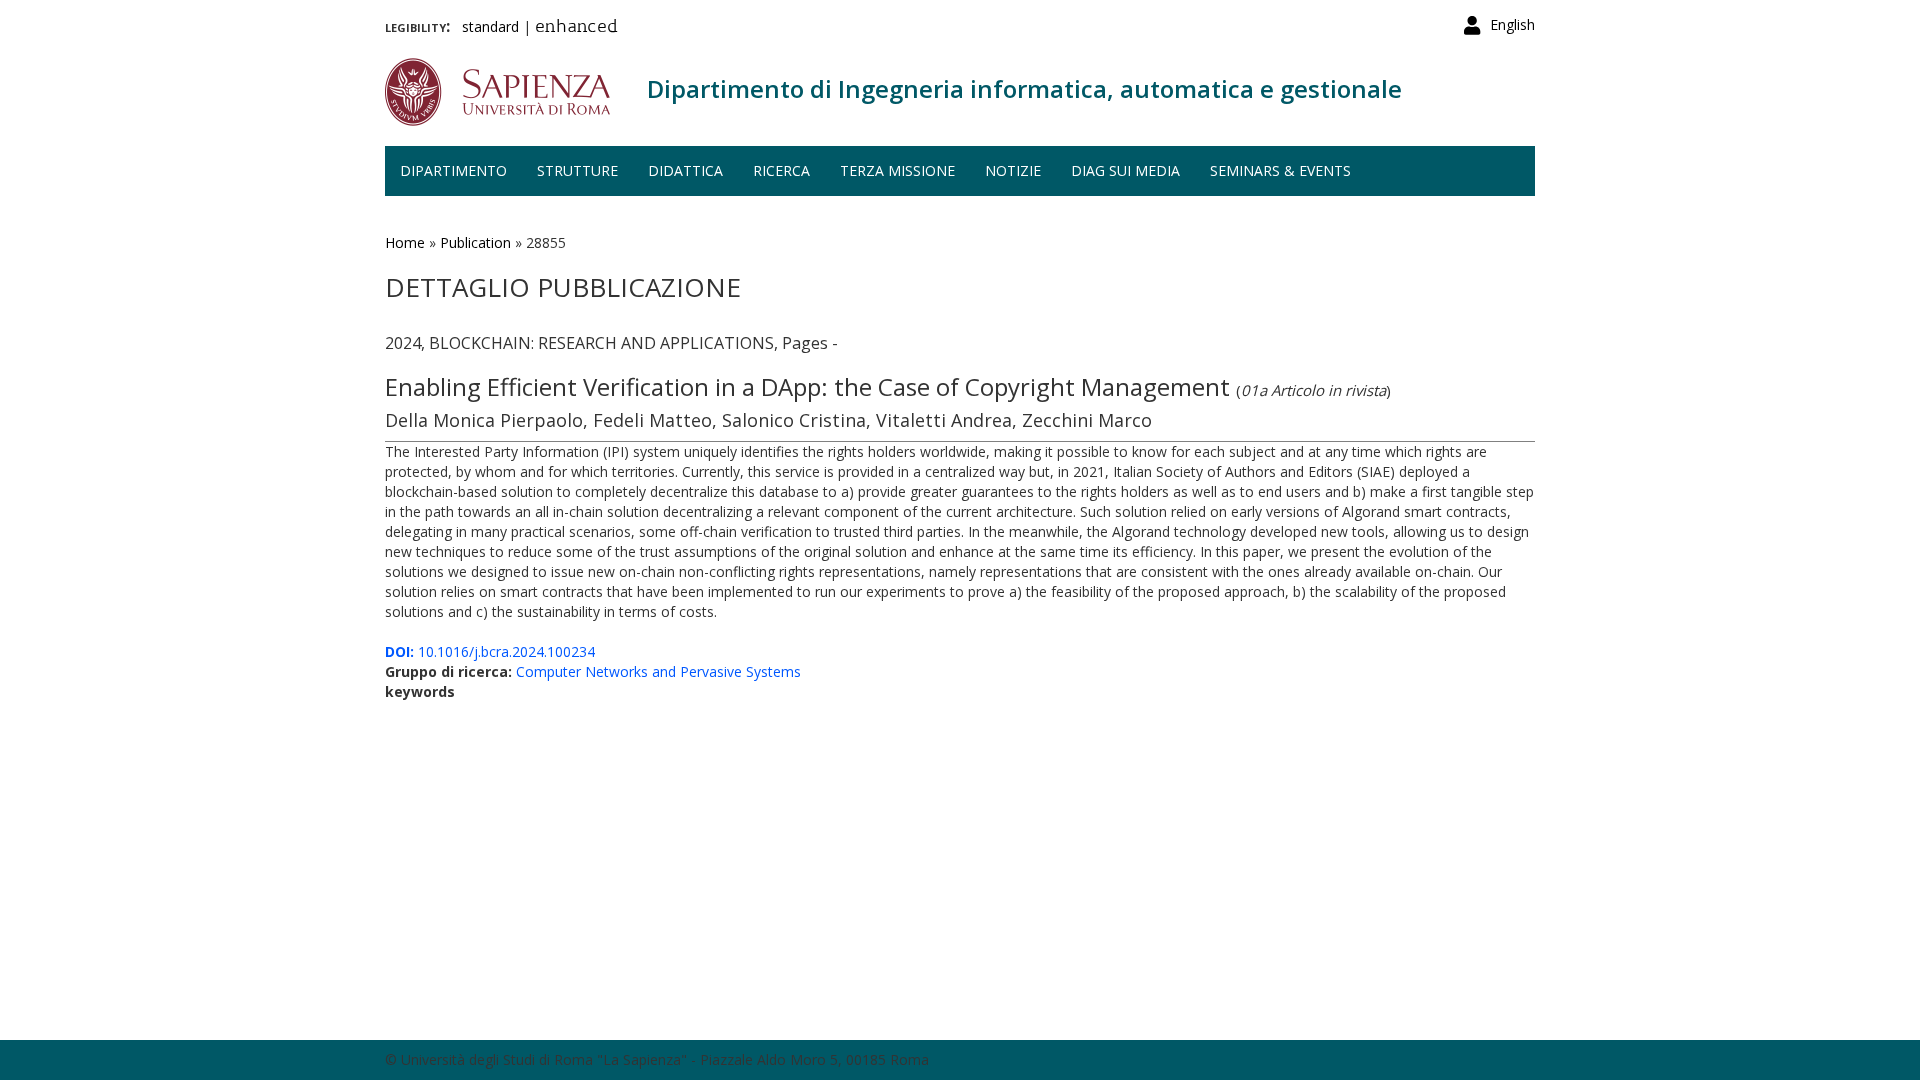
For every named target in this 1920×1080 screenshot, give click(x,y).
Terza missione (897, 170)
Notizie (1013, 170)
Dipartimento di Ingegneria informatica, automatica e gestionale (1024, 88)
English (1512, 24)
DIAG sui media (1125, 170)
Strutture (577, 170)
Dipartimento (453, 170)
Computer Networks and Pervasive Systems (658, 671)
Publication (475, 242)
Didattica (685, 170)
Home (405, 242)
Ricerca (781, 170)
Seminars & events (1280, 170)
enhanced (576, 28)
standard (490, 26)
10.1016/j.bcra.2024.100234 (490, 651)
